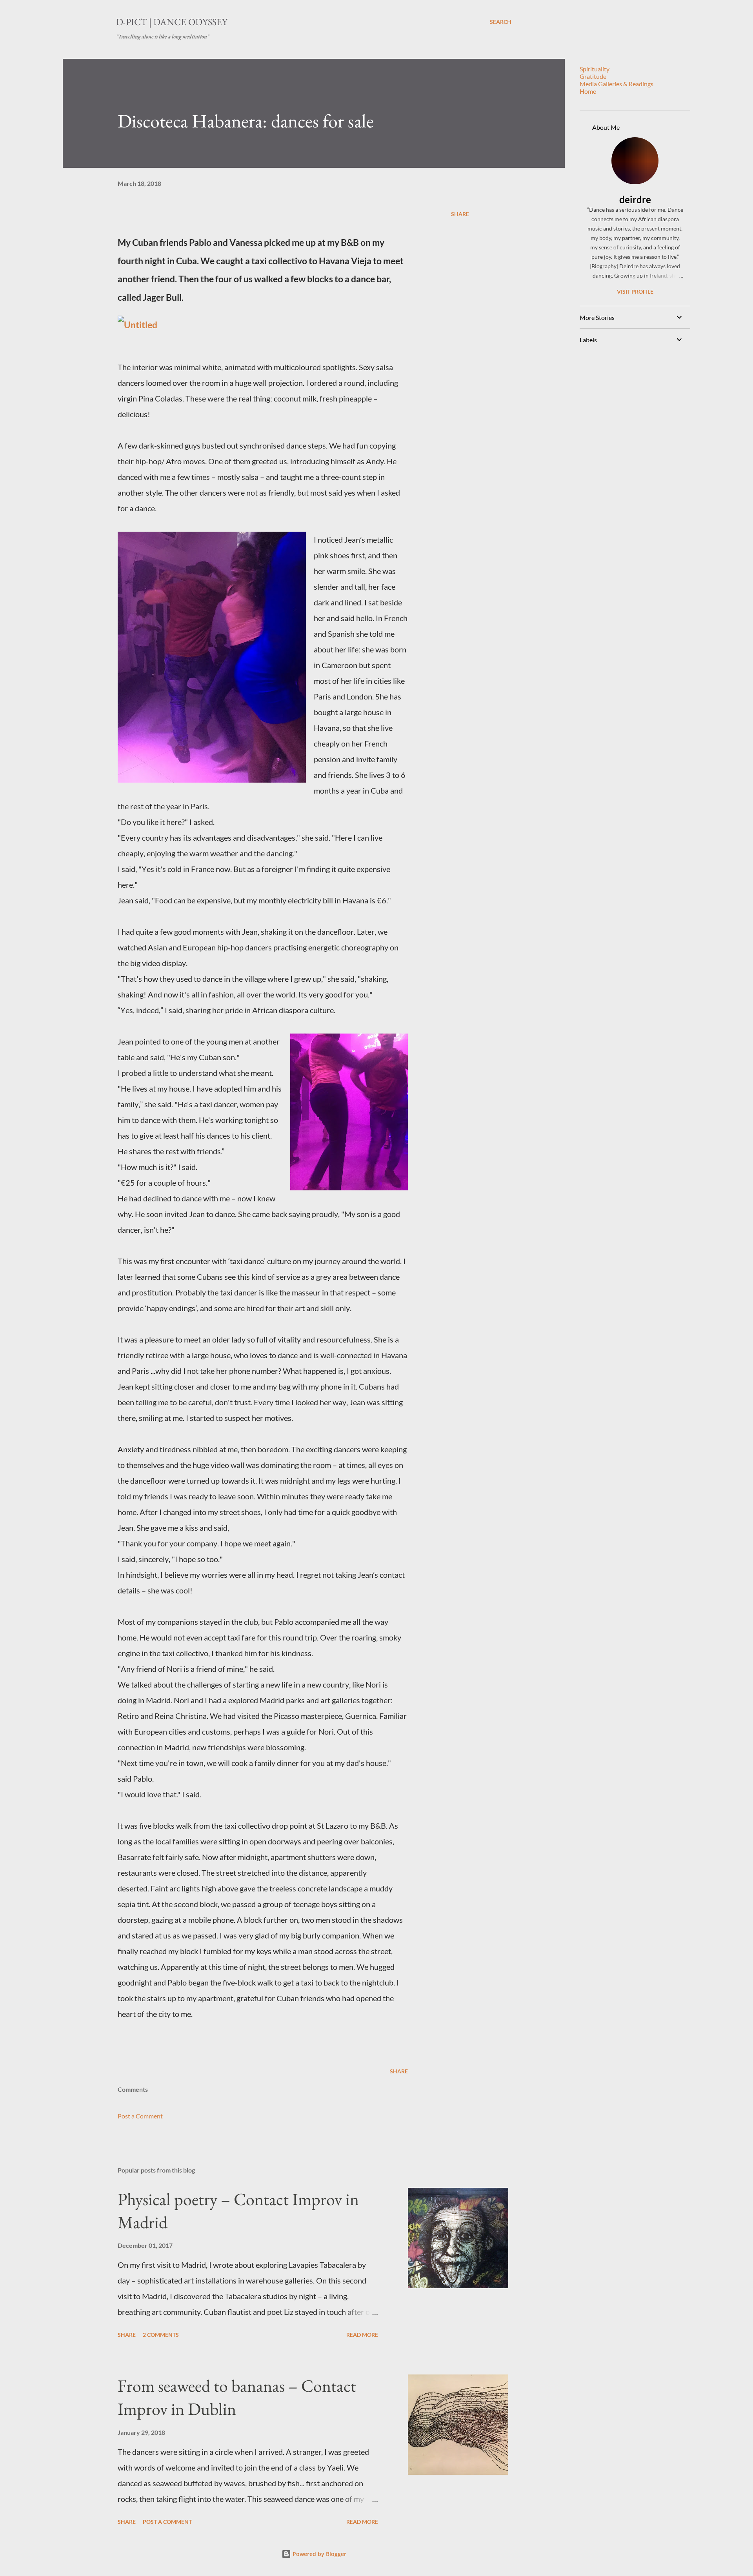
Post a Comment (140, 2116)
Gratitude (593, 76)
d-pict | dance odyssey (172, 22)
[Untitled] (137, 325)
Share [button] (460, 214)
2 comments (161, 2335)
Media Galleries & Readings (617, 84)
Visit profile (635, 292)
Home (588, 91)
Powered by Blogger (319, 2554)
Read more (362, 2335)
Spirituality (595, 69)
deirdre (635, 199)
